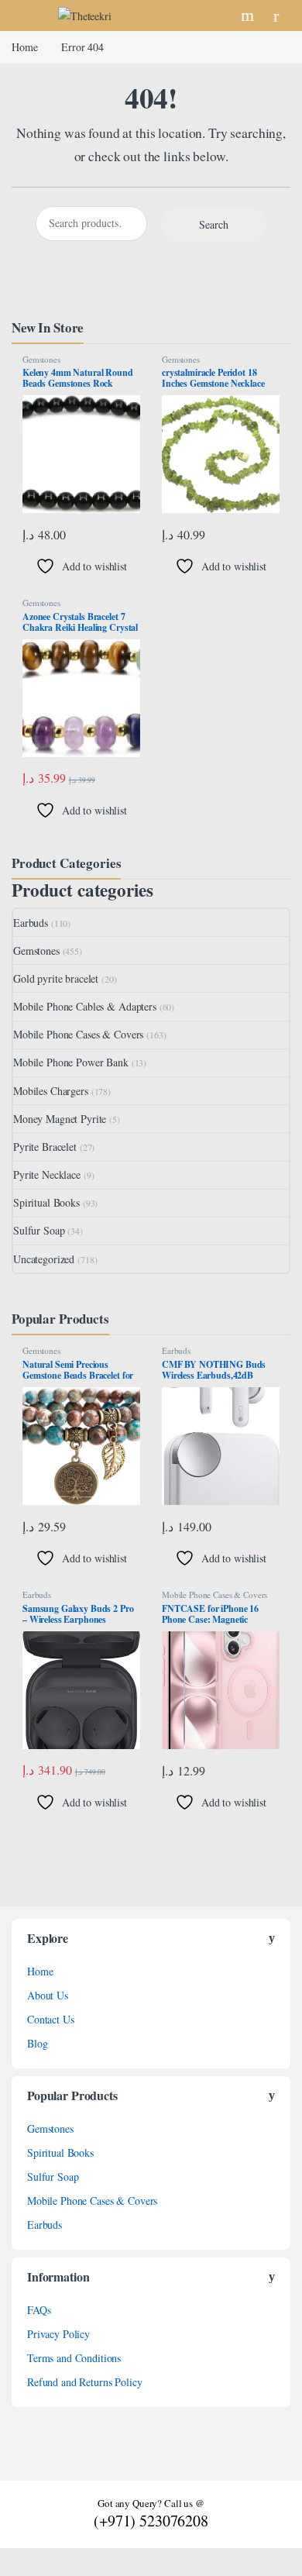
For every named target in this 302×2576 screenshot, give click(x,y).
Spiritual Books (46, 1202)
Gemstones (41, 359)
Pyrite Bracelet (45, 1147)
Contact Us (51, 2019)
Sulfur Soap (39, 1230)
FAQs (39, 2310)
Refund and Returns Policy (85, 2382)
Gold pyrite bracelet (56, 978)
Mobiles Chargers (51, 1091)
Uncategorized (44, 1259)
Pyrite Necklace (47, 1174)
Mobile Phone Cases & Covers (78, 1034)
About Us (48, 1995)
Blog (37, 2043)
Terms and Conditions (74, 2358)
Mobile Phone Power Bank (71, 1062)
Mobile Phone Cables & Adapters (85, 1006)
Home (24, 47)
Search (249, 15)
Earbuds (31, 923)
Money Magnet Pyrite (60, 1119)
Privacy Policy (58, 2334)
